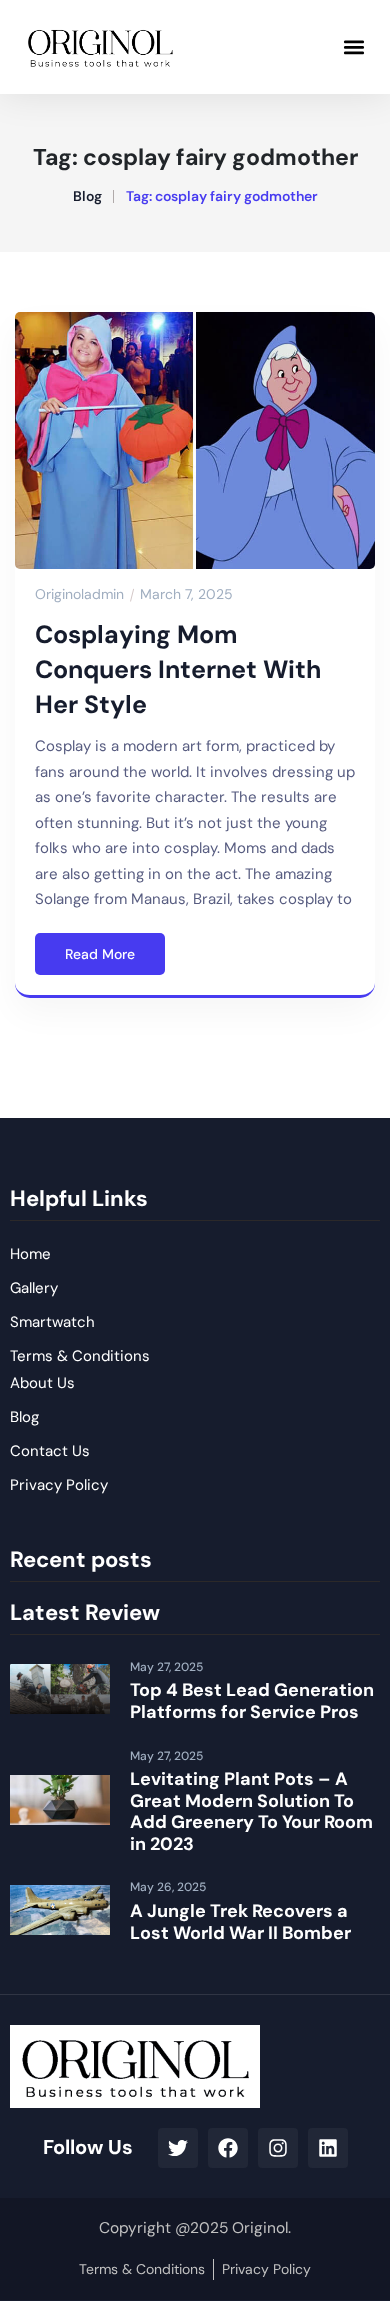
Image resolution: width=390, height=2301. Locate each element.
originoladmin (79, 594)
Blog (87, 196)
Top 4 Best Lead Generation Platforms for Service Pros (252, 1701)
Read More (100, 954)
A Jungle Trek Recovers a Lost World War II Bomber (240, 1922)
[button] (353, 46)
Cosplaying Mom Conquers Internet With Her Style (178, 669)
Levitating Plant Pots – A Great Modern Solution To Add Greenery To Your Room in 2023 (251, 1811)
